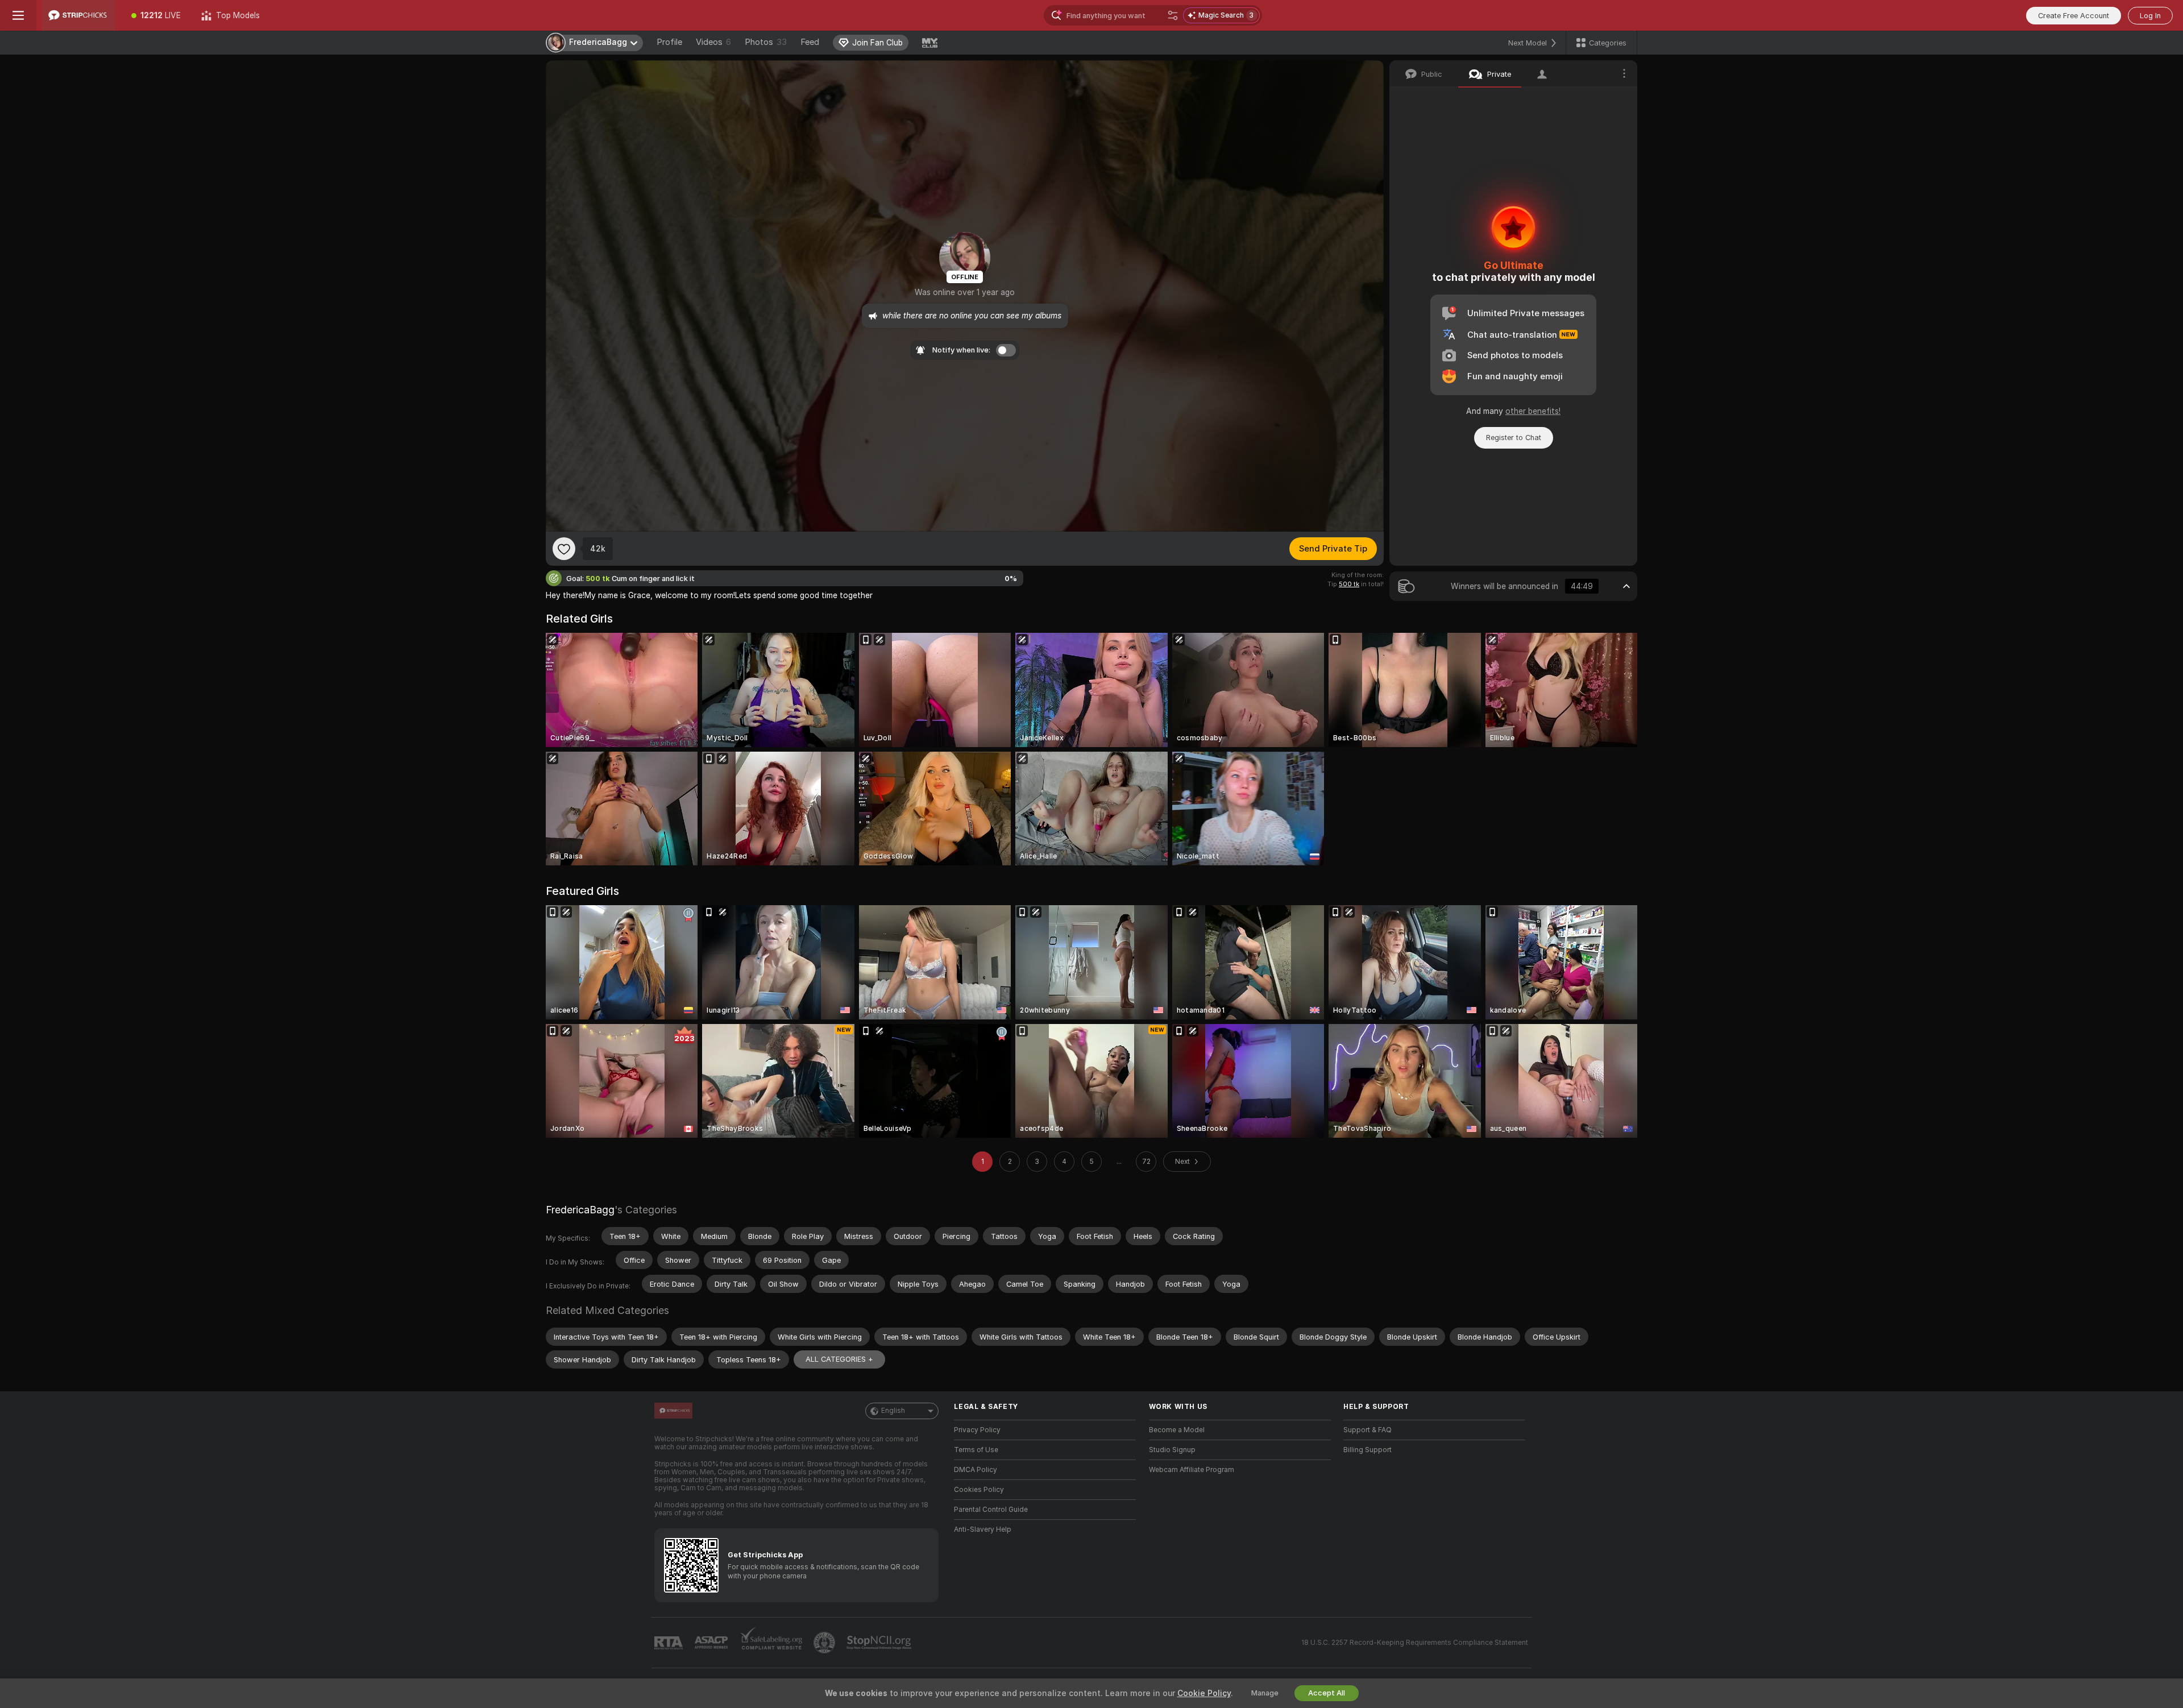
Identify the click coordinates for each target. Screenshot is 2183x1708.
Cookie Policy (1204, 1693)
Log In (2150, 16)
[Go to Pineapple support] (825, 1643)
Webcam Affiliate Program (1192, 1470)
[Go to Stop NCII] (880, 1643)
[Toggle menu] (18, 15)
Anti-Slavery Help (983, 1529)
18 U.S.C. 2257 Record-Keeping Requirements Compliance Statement (1415, 1643)
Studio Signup (1172, 1450)
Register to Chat (1514, 438)
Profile (669, 42)
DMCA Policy (976, 1470)
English (893, 1411)
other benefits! (1533, 411)
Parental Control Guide (991, 1510)
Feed (810, 42)
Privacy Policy (977, 1430)
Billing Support (1368, 1450)
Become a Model (1177, 1430)
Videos (713, 42)
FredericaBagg (580, 1210)
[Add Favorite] (564, 549)
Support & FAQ (1368, 1430)
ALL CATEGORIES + (839, 1359)
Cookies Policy (979, 1490)
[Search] (1173, 15)
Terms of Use (976, 1450)
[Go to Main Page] (79, 15)
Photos (766, 42)
